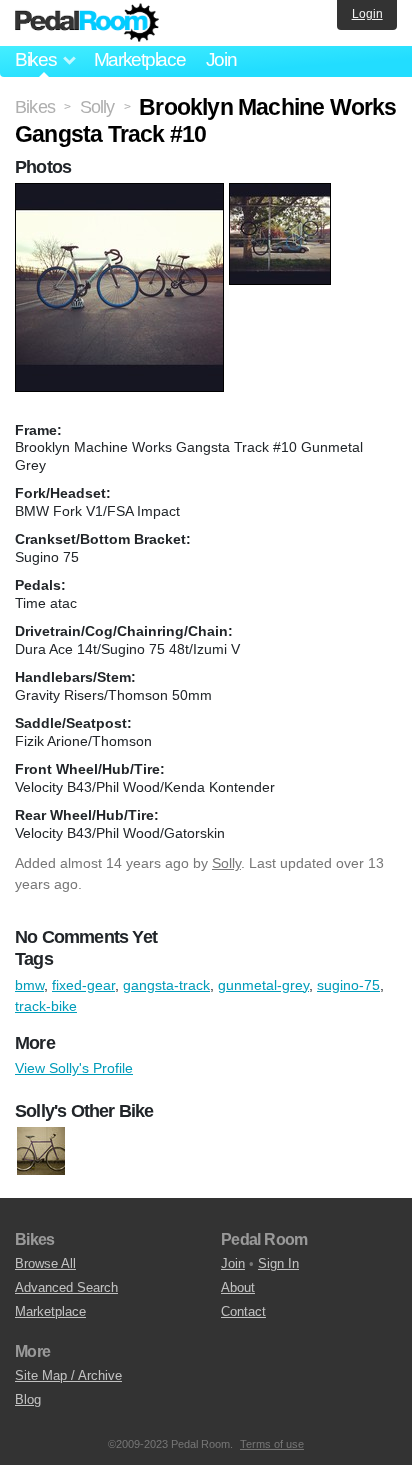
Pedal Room (87, 23)
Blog (28, 1399)
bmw (29, 985)
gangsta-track (166, 985)
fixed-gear (83, 985)
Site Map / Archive (68, 1375)
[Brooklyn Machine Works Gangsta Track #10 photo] (122, 193)
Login (367, 14)
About (238, 1287)
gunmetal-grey (263, 985)
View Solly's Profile (74, 1068)
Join (221, 59)
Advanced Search (66, 1287)
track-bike (46, 1006)
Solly (226, 863)
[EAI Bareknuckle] (41, 1152)
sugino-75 (348, 985)
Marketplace (140, 59)
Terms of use (272, 1444)
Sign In (278, 1263)
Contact (243, 1311)
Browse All (45, 1263)
